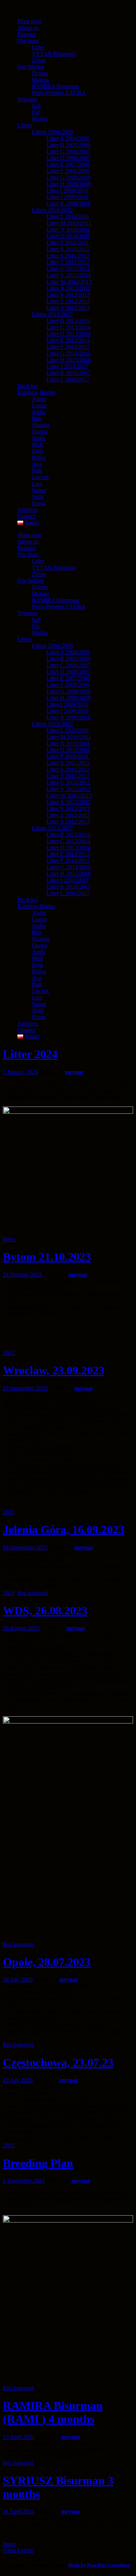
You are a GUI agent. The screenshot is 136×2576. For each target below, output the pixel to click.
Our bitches (31, 581)
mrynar (74, 1072)
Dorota (40, 587)
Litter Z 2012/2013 (68, 815)
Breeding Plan (38, 2163)
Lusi (37, 997)
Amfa (38, 952)
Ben (37, 932)
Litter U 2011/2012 (68, 782)
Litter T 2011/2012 (68, 776)
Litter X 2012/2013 (69, 802)
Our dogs (28, 555)
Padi (37, 984)
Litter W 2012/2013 (69, 796)
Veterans (27, 613)
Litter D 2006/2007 (69, 672)
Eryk (38, 965)
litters (9, 1239)
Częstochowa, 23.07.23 (58, 2063)
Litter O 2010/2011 (68, 750)
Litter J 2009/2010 (67, 711)
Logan (39, 919)
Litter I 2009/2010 (67, 704)
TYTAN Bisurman (54, 568)
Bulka (39, 971)
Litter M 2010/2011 (69, 737)
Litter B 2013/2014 (68, 835)
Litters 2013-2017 (52, 828)
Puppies (26, 548)
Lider (38, 561)
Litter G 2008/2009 (69, 691)
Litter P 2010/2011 (68, 756)
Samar (39, 1004)
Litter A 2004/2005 (68, 652)
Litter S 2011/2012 (68, 769)
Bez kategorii (33, 1593)
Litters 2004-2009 (52, 646)
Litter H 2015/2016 (69, 874)
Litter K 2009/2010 (69, 717)
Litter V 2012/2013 (69, 789)
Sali (36, 620)
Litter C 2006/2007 (68, 665)
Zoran (39, 574)
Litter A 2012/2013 (68, 822)
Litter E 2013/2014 (68, 854)
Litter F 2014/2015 (68, 861)
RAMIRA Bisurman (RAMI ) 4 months (53, 2412)
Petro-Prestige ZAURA (59, 607)
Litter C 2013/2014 (68, 841)
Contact (26, 1030)
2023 (9, 1353)
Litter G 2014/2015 (69, 867)
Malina (40, 633)
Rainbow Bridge (36, 906)
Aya (37, 978)
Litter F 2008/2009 (68, 685)
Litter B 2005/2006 (68, 659)
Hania (39, 1017)
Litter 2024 (30, 1054)
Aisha (39, 926)
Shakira (41, 939)
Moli (37, 958)
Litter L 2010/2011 (68, 730)
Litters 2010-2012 (52, 724)
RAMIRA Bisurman (55, 600)
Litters (25, 639)
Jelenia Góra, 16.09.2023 (64, 1530)
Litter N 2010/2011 (68, 743)
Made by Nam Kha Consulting (99, 2565)
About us (28, 542)
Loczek (40, 991)
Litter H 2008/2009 (69, 698)
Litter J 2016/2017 (67, 880)
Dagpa (40, 945)
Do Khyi (28, 900)
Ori (36, 626)
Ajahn (39, 913)
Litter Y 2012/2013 (68, 809)
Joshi (38, 1010)
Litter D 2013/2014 (69, 848)
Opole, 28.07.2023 (47, 1962)
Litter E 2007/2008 (68, 678)
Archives (28, 1023)
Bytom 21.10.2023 (47, 1257)
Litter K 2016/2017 (69, 887)
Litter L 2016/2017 (68, 893)
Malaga (40, 594)
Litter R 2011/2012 (68, 763)
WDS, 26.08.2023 (45, 1611)
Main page (30, 535)
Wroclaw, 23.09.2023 (54, 1370)
